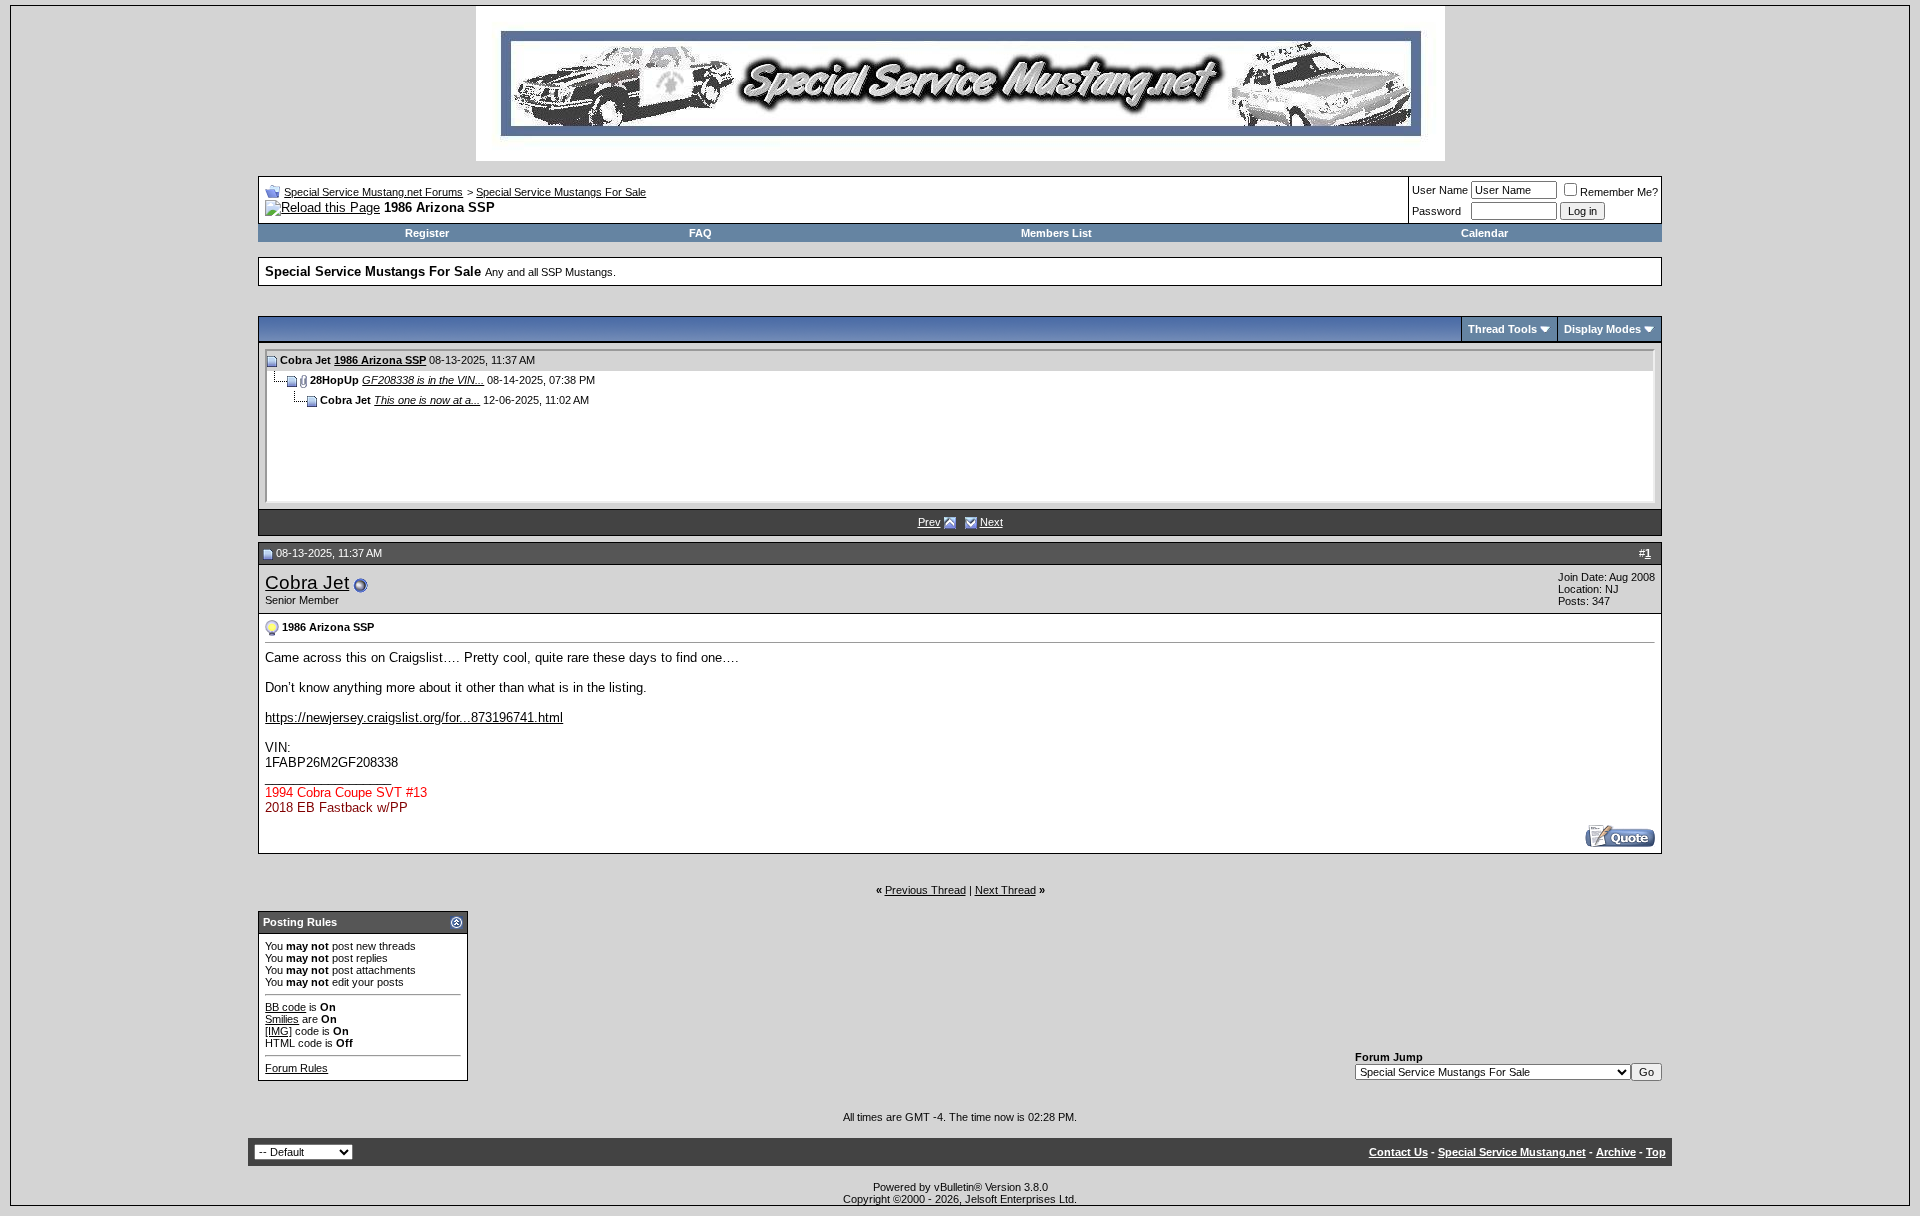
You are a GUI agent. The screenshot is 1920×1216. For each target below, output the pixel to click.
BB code (285, 1007)
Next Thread (1005, 890)
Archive (1616, 1152)
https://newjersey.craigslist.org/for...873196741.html (414, 717)
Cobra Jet (307, 582)
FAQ (700, 233)
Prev (929, 522)
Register (427, 233)
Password (1436, 211)
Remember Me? (1619, 192)
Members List (1056, 233)
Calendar (1484, 233)
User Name (1440, 190)
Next (991, 522)
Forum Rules (296, 1068)
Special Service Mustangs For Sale (561, 192)
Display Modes (1602, 329)
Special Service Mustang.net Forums (373, 192)
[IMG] (278, 1031)
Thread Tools (1502, 329)
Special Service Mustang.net (1512, 1152)
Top (1656, 1152)
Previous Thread (925, 890)
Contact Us (1398, 1152)
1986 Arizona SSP (380, 360)
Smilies (282, 1019)
